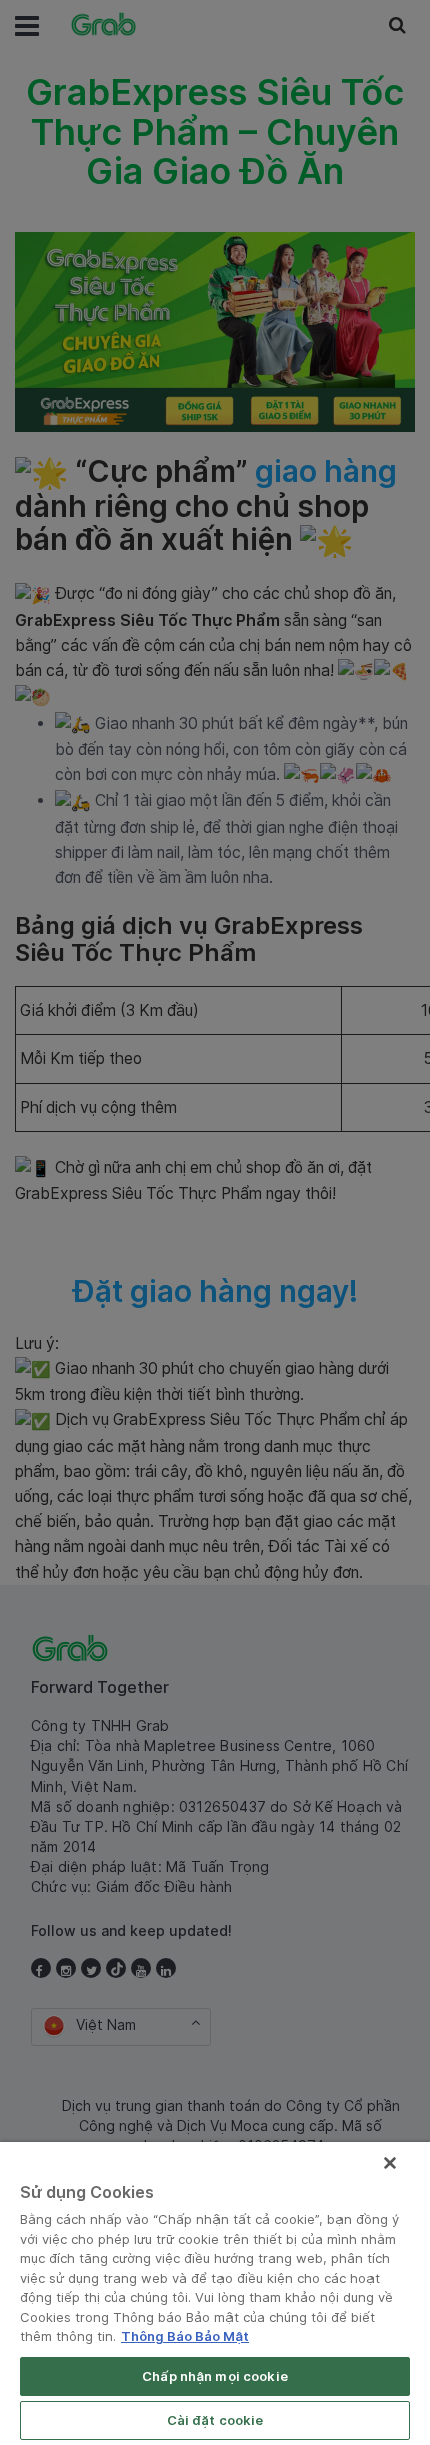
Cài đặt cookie (215, 2420)
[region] (215, 2293)
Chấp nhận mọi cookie (215, 2376)
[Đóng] (390, 2163)
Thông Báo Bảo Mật (185, 2336)
